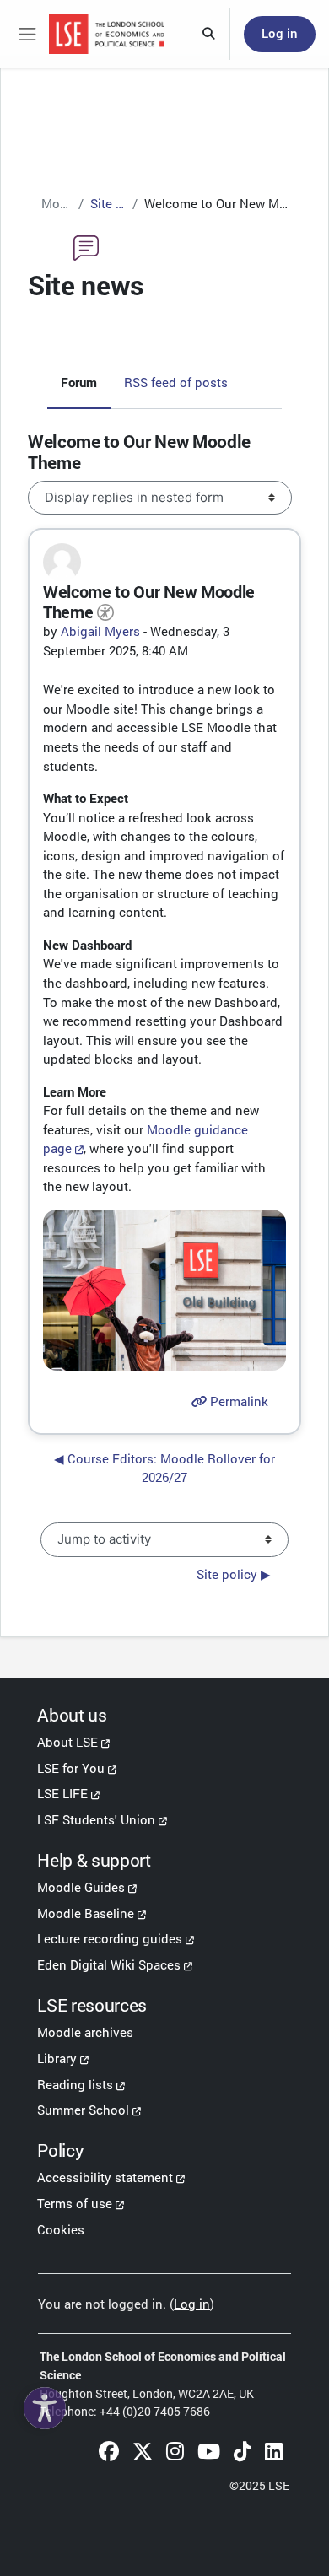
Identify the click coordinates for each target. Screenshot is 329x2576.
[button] (209, 35)
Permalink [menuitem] (237, 1401)
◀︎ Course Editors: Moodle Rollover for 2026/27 (164, 1468)
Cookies (61, 2229)
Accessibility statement (105, 2177)
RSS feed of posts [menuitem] (176, 382)
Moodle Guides (81, 1887)
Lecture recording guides (110, 1938)
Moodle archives (85, 2032)
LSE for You (71, 1768)
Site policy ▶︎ (234, 1574)
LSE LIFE (62, 1793)
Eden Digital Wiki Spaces (109, 1964)
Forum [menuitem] (79, 382)
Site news (108, 203)
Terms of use (75, 2203)
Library (57, 2058)
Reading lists (75, 2084)
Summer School (83, 2110)
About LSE (67, 1742)
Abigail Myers (100, 631)
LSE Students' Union (96, 1819)
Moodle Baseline (86, 1913)
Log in (280, 33)
